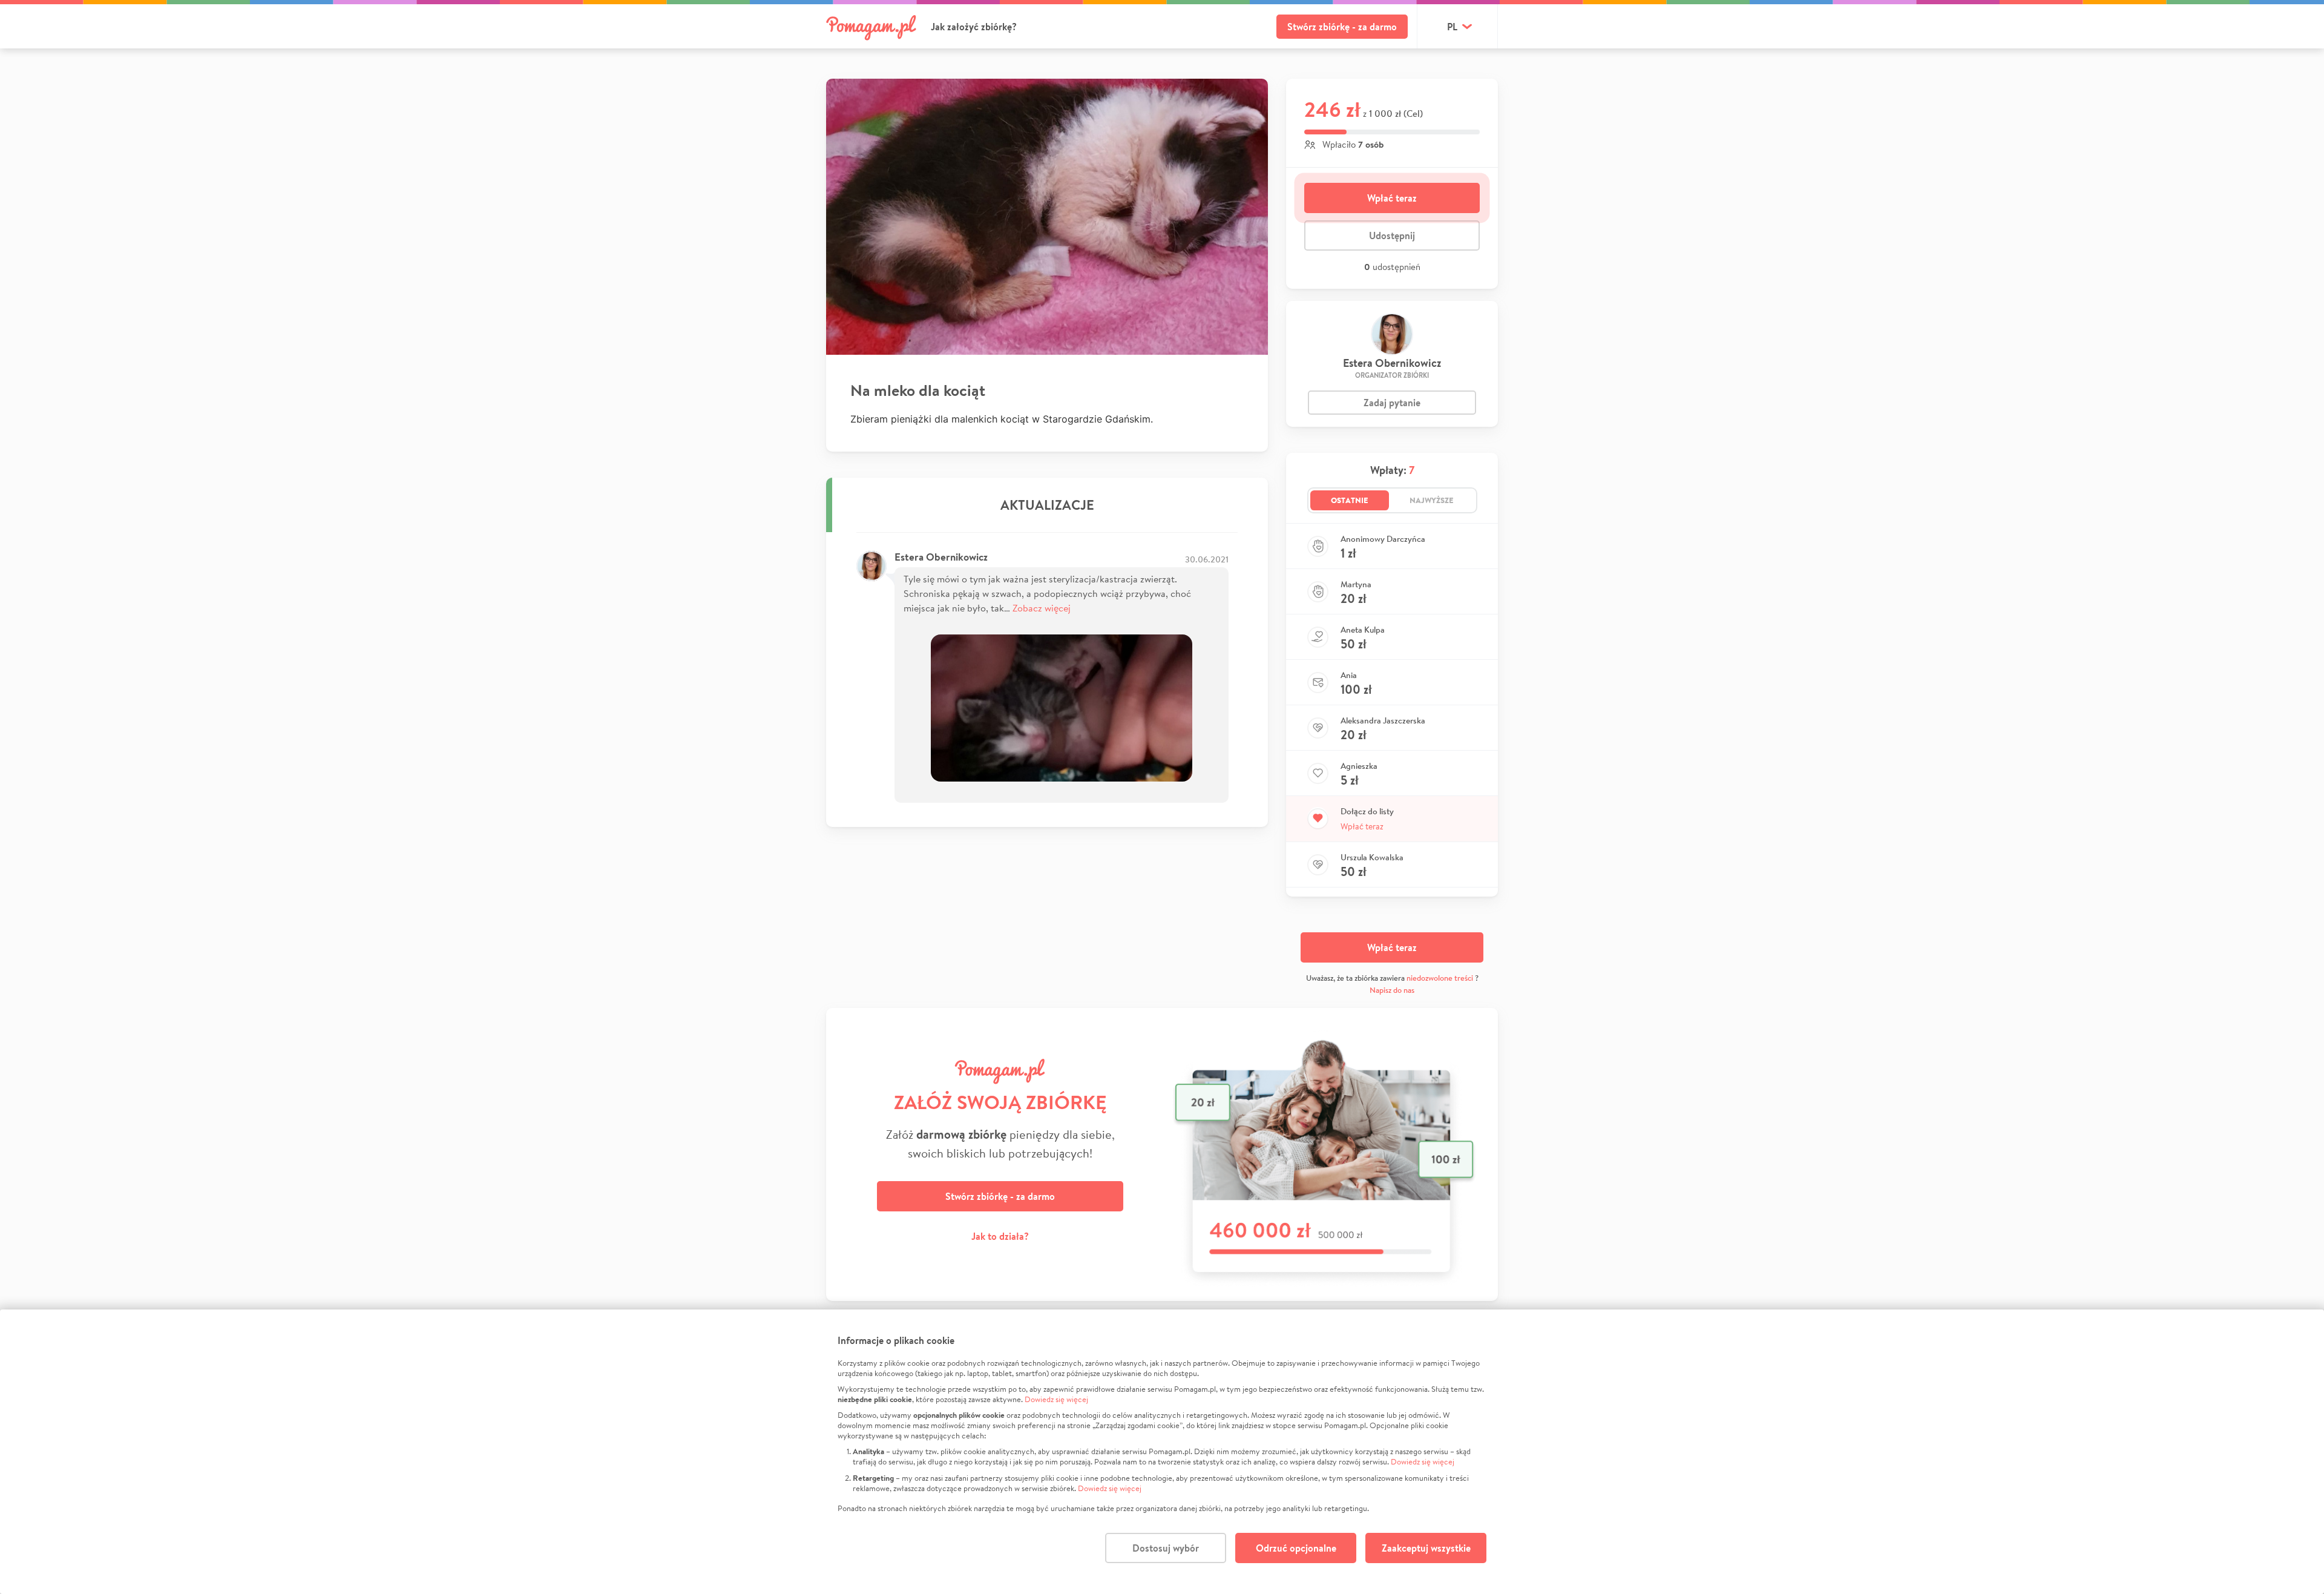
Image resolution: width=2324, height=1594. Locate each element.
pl (1452, 27)
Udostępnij (1392, 235)
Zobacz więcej (1042, 608)
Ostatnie (1350, 500)
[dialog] (1162, 1452)
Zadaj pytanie (1392, 403)
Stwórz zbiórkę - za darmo (1342, 27)
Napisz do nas (1392, 990)
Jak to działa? (1000, 1236)
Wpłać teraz (1392, 198)
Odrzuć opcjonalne (1296, 1548)
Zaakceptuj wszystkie (1426, 1548)
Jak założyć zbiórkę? (974, 27)
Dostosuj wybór (1166, 1548)
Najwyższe (1432, 500)
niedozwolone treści (1440, 978)
